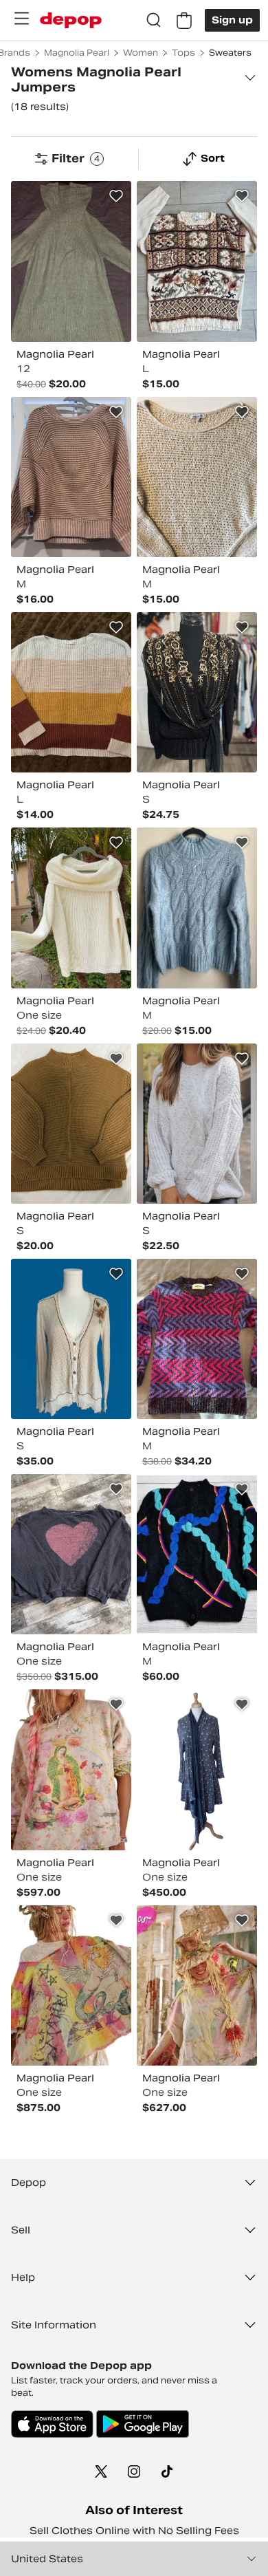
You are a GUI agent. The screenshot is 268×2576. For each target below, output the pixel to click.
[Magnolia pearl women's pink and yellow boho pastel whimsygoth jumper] (197, 1985)
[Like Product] (116, 196)
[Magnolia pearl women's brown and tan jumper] (71, 1124)
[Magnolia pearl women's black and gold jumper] (197, 692)
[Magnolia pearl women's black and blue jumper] (197, 1554)
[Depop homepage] (71, 20)
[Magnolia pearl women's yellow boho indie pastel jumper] (71, 1769)
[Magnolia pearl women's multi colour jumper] (197, 261)
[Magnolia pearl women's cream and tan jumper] (71, 1339)
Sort (213, 158)
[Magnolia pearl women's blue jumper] (197, 908)
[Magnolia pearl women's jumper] (71, 261)
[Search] (154, 21)
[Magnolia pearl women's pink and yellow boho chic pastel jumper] (71, 1985)
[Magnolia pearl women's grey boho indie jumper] (197, 1769)
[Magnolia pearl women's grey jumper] (197, 1124)
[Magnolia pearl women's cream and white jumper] (71, 908)
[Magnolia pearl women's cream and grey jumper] (197, 477)
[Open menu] (21, 19)
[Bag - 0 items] (184, 21)
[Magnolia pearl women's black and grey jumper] (71, 1554)
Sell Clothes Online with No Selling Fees (134, 2531)
